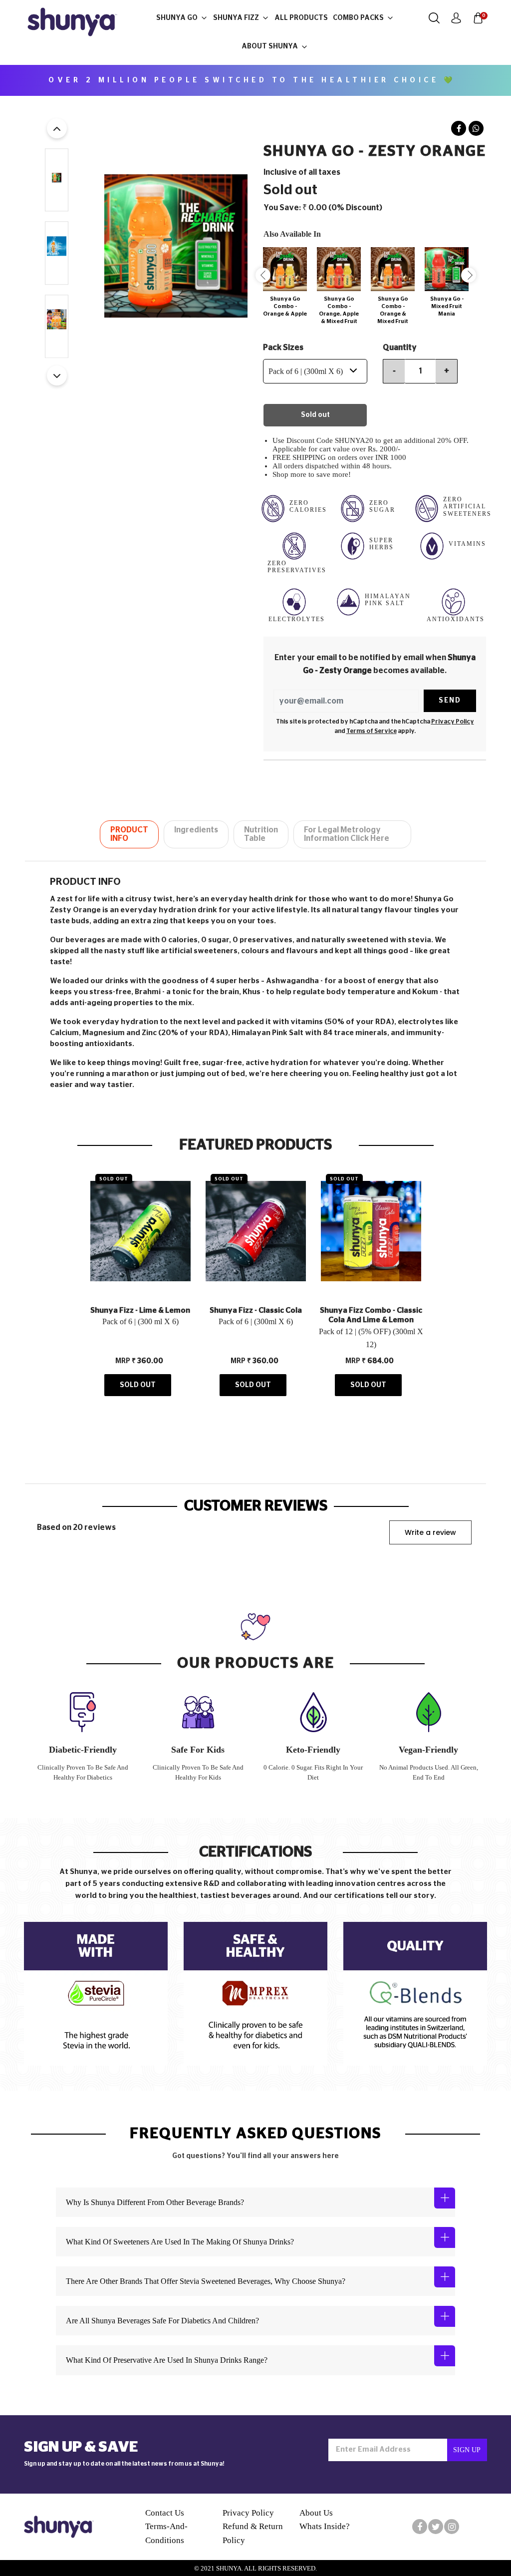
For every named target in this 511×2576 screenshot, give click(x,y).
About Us (316, 2513)
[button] (57, 128)
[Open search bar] (434, 18)
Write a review (430, 1532)
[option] (282, 284)
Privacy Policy (453, 722)
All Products (301, 18)
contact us (165, 2513)
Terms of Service (372, 731)
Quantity (400, 348)
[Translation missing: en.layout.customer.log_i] (456, 18)
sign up (467, 2450)
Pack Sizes (283, 348)
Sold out (315, 415)
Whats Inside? (325, 2526)
